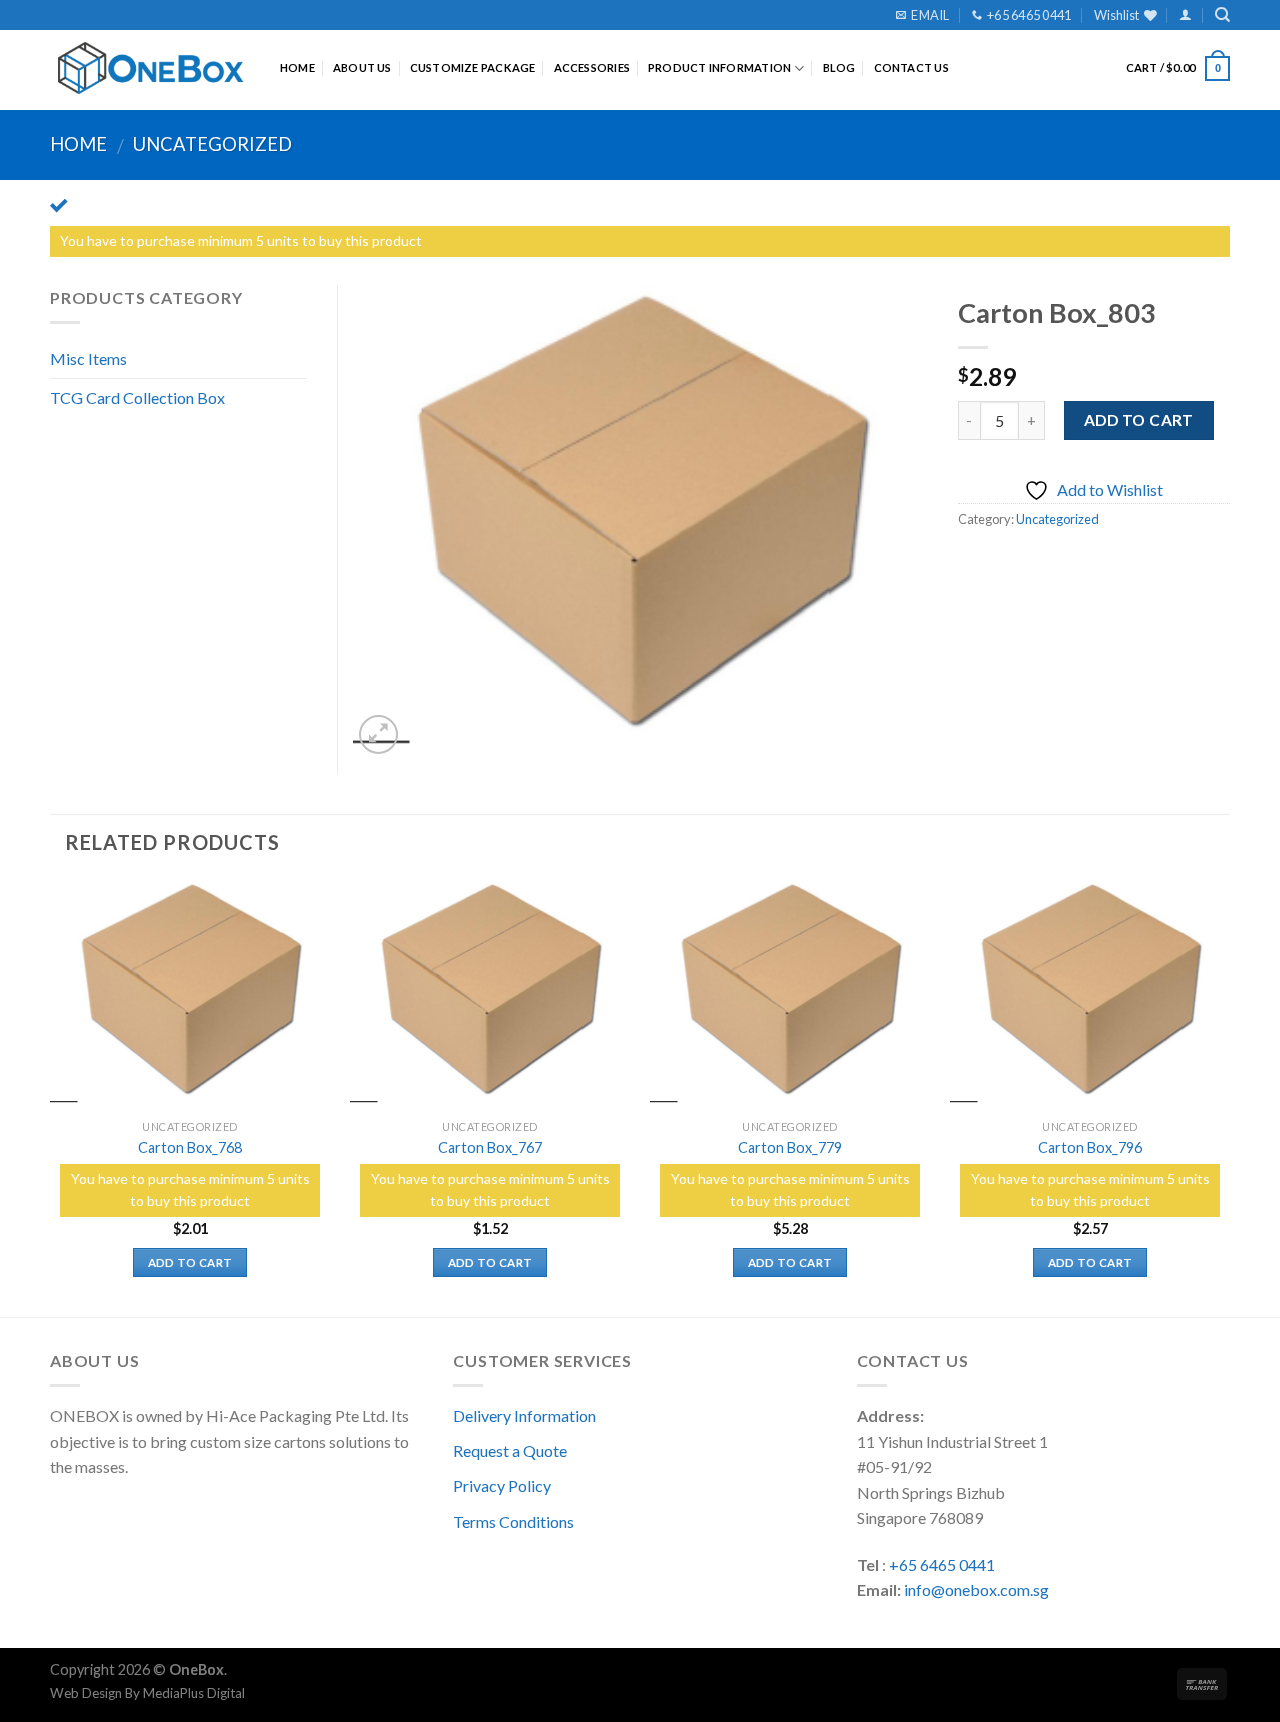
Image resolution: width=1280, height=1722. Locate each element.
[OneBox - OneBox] (150, 68)
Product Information (719, 67)
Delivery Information (524, 1415)
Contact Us (911, 67)
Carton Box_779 (790, 1147)
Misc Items (88, 358)
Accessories (592, 67)
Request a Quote (510, 1450)
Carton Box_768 (190, 1147)
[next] (1229, 1096)
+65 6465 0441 (942, 1564)
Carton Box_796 (1090, 1147)
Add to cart (1139, 420)
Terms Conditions (513, 1521)
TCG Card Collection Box (137, 397)
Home (297, 67)
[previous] (51, 1096)
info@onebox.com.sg (976, 1589)
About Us (362, 67)
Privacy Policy (502, 1485)
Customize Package (473, 67)
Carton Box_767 (490, 1147)
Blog (839, 67)
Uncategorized (212, 144)
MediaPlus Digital (194, 1693)
